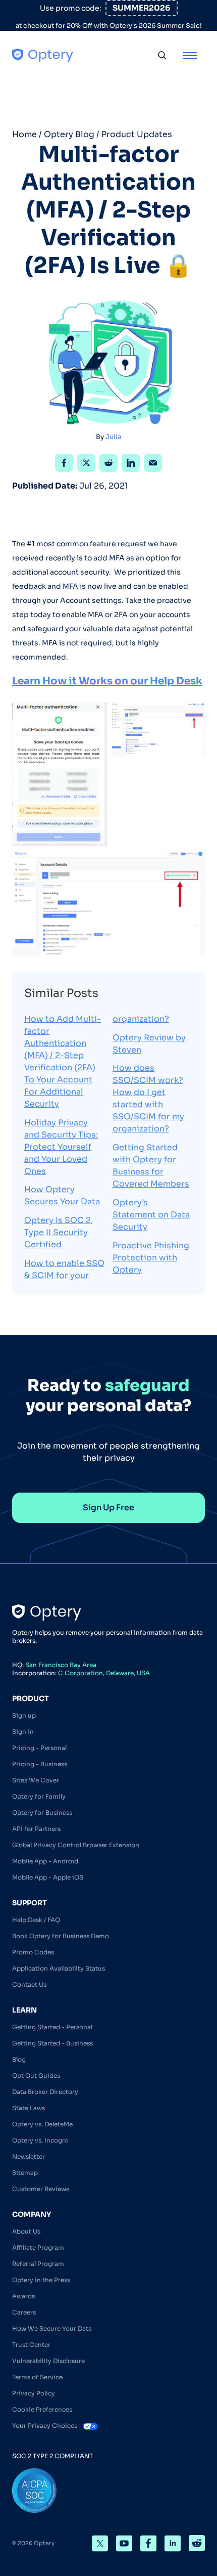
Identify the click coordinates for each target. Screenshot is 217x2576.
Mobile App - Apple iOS (48, 1877)
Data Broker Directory (45, 2092)
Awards (23, 2296)
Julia (113, 437)
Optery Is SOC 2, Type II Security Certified (59, 1232)
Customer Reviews (41, 2189)
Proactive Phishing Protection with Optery (151, 1258)
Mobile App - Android (45, 1861)
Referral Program (38, 2264)
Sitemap (25, 2173)
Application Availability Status (59, 1968)
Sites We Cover (36, 1780)
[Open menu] (190, 55)
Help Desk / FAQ (36, 1920)
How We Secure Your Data (52, 2328)
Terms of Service (37, 2377)
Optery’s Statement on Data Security (151, 1215)
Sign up (24, 1715)
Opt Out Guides (36, 2076)
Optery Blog (69, 134)
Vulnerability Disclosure (48, 2361)
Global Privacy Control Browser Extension (76, 1845)
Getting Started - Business (52, 2043)
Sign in (23, 1732)
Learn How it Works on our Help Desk (107, 681)
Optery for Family (39, 1796)
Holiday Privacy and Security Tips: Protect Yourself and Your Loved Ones (61, 1147)
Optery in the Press (41, 2280)
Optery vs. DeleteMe (42, 2124)
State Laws (29, 2108)
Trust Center (31, 2345)
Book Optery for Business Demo (61, 1936)
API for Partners (36, 1829)
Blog (19, 2059)
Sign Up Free (108, 1508)
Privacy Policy (34, 2393)
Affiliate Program (38, 2247)
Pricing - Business (40, 1764)
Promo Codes (33, 1952)
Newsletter (29, 2156)
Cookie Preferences (42, 2409)
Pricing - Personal (39, 1748)
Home (24, 134)
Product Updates (137, 134)
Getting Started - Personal (52, 2027)
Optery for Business (42, 1813)
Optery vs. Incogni (40, 2140)
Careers (24, 2312)
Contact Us (29, 1984)
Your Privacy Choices (45, 2426)
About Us (26, 2231)
